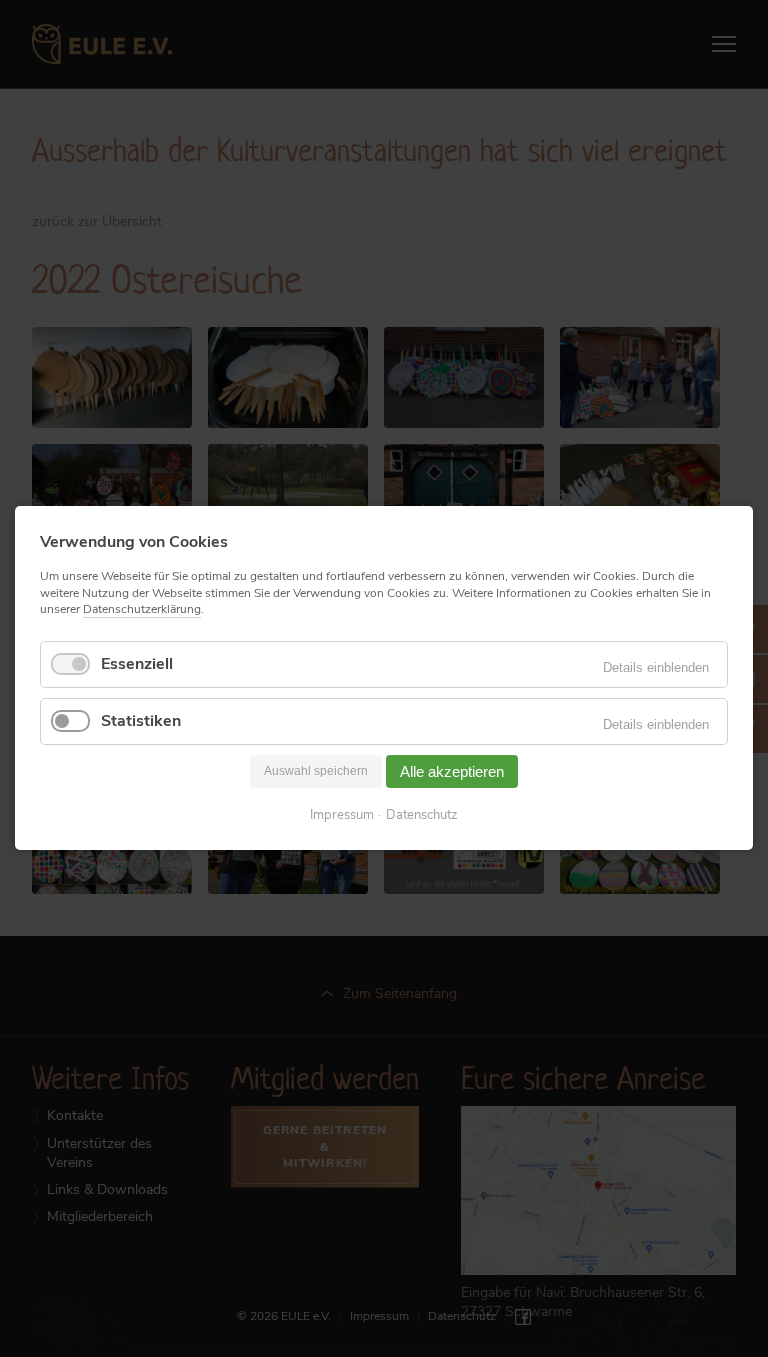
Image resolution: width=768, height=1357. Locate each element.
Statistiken (141, 721)
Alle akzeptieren (452, 771)
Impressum (342, 816)
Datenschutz (422, 816)
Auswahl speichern (316, 772)
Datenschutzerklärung (142, 609)
